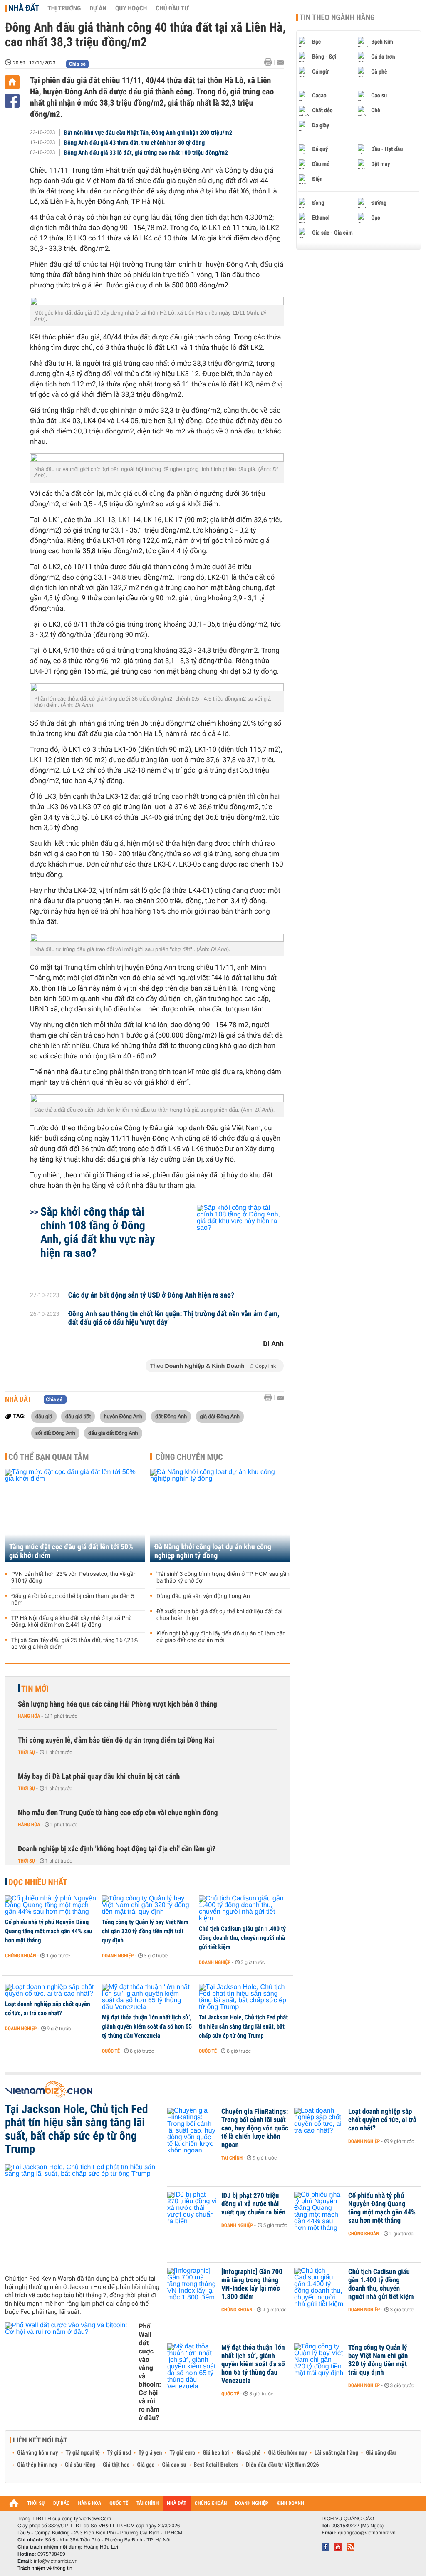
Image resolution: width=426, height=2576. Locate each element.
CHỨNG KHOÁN (211, 2503)
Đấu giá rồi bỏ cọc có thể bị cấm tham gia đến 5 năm (73, 1600)
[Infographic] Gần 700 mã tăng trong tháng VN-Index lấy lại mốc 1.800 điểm (252, 2284)
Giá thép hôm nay (37, 2465)
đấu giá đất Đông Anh (113, 1433)
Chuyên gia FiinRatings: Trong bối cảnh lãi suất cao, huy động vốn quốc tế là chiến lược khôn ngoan (255, 2128)
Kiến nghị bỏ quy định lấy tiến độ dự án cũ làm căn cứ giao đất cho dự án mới (221, 1637)
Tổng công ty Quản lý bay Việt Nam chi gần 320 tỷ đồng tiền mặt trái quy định (145, 1931)
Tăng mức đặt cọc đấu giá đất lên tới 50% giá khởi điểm (71, 1551)
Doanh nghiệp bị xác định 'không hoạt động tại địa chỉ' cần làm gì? (117, 1849)
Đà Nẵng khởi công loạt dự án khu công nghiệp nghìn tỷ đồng (213, 1551)
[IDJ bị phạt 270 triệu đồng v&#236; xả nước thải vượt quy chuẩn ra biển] (192, 2208)
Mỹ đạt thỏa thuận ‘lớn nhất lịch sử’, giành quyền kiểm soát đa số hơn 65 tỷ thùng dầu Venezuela (147, 2026)
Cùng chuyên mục (189, 1457)
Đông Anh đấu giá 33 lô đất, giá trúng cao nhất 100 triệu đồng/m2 (146, 153)
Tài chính (232, 2158)
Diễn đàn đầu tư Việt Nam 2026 (282, 2465)
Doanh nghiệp (118, 1956)
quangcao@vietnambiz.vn (367, 2533)
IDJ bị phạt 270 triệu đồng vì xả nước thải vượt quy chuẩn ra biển (253, 2204)
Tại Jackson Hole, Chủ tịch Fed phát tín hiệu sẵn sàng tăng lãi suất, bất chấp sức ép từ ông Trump (243, 2026)
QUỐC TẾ (119, 2503)
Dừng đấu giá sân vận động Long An (203, 1596)
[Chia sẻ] (12, 101)
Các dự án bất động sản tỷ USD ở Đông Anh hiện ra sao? (151, 1295)
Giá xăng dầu (381, 2453)
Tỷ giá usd (119, 2453)
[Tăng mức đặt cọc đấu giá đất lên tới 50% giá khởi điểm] (75, 1515)
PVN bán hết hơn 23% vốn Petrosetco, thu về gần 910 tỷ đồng (74, 1578)
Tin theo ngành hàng (337, 17)
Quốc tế (111, 2051)
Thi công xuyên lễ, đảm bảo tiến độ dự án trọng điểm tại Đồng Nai (116, 1740)
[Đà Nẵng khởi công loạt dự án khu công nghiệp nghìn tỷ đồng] (220, 1515)
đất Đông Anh (171, 1416)
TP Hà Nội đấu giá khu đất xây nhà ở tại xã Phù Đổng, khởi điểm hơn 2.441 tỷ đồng (72, 1622)
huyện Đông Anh (123, 1416)
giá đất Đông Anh (220, 1416)
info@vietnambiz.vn (56, 2561)
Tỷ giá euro (182, 2453)
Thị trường (64, 8)
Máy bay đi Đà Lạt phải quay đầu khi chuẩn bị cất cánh (99, 1777)
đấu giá (44, 1416)
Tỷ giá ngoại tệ (83, 2453)
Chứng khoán (21, 1956)
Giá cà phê (248, 2453)
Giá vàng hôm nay (38, 2453)
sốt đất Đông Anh (55, 1433)
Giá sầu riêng (80, 2465)
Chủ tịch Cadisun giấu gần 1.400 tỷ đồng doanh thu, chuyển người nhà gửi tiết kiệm (242, 1938)
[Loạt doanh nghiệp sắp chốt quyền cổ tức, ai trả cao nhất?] (51, 1991)
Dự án (98, 8)
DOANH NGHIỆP (251, 2503)
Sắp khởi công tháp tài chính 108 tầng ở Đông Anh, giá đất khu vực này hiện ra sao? (98, 1232)
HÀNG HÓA (90, 2503)
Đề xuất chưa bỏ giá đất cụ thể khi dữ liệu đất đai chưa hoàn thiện (219, 1615)
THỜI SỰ (36, 2503)
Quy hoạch (131, 8)
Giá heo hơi (216, 2453)
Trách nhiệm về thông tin (45, 2568)
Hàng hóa (29, 1716)
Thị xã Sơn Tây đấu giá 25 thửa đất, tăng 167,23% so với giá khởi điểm (74, 1644)
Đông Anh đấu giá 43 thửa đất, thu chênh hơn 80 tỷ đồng (135, 143)
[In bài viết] (270, 62)
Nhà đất (24, 8)
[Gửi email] (280, 63)
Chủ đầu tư (172, 8)
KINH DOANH (290, 2503)
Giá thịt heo (116, 2465)
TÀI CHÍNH (147, 2503)
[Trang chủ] (12, 82)
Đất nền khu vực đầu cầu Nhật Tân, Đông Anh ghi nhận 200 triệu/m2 (148, 133)
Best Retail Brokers (216, 2465)
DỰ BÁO (62, 2503)
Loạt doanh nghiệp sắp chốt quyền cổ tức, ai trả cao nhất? (48, 2009)
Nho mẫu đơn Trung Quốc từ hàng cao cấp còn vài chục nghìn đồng (118, 1813)
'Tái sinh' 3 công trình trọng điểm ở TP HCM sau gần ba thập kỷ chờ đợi (223, 1578)
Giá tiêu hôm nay (288, 2453)
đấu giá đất (78, 1416)
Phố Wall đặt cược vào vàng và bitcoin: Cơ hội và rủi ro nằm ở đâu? (150, 2372)
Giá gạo (146, 2465)
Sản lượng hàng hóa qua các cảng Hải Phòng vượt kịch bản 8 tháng (118, 1704)
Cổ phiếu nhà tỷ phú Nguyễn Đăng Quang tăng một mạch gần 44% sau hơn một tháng (48, 1931)
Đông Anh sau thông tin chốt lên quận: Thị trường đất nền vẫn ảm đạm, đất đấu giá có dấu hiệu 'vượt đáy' (174, 1318)
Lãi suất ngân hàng (336, 2453)
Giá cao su (174, 2465)
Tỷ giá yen (150, 2453)
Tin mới (35, 1689)
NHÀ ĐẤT (176, 2503)
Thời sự (26, 1752)
